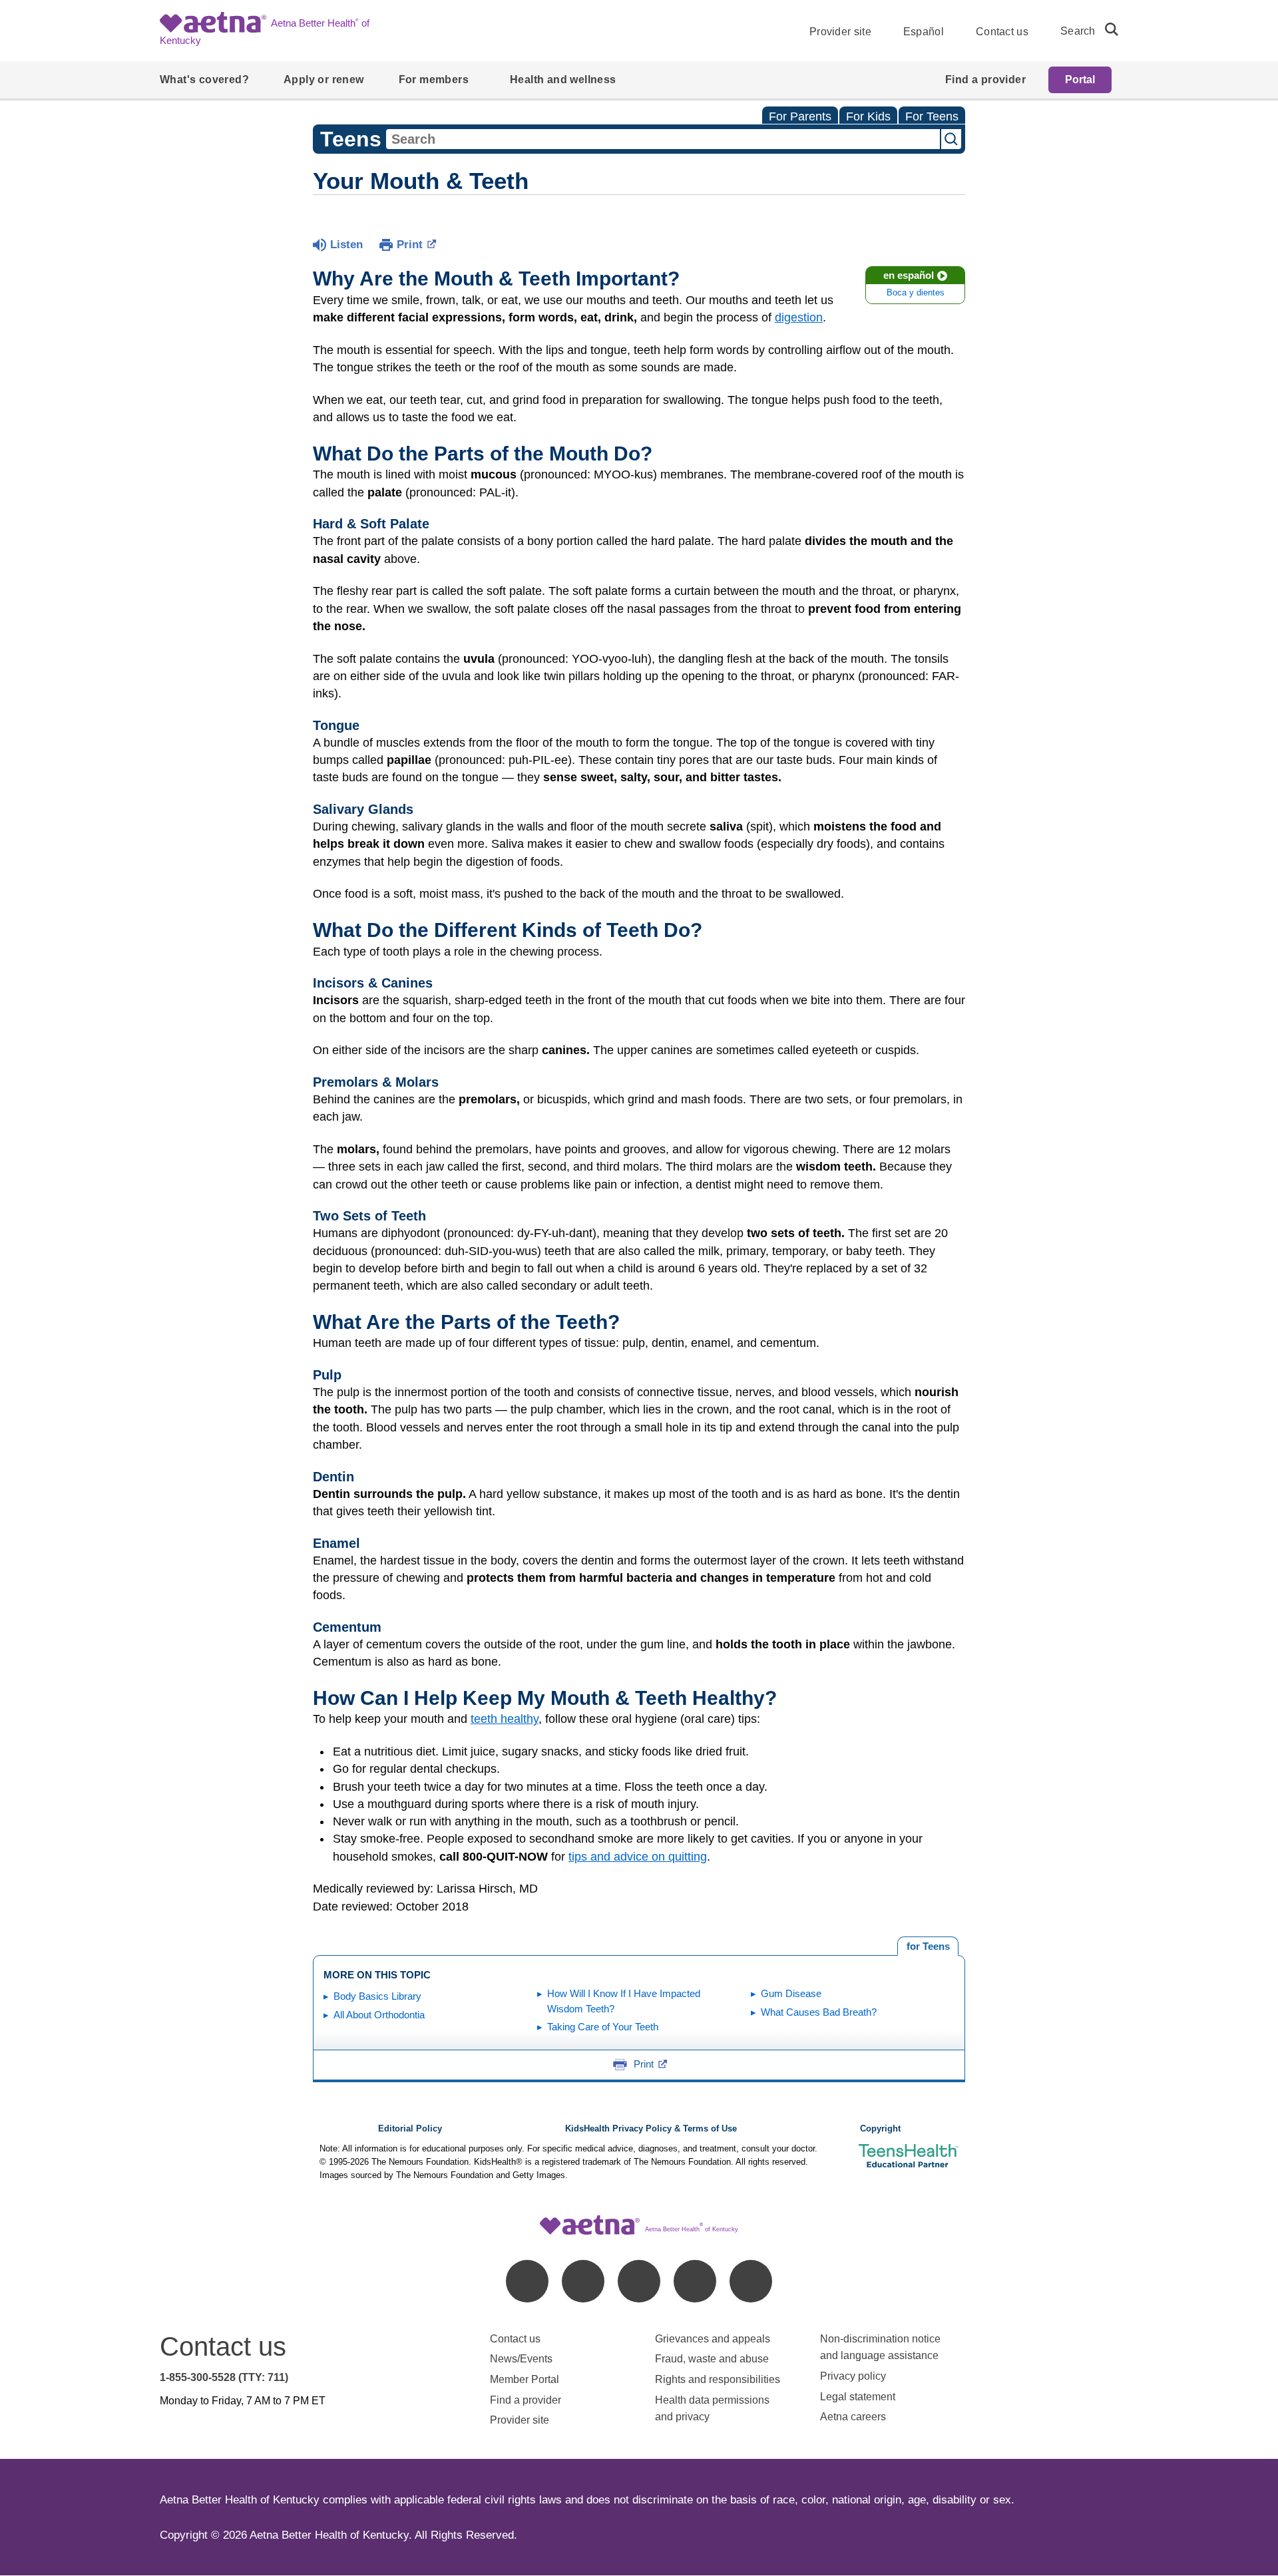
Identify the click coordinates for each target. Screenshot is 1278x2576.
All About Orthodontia (379, 2015)
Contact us (1002, 32)
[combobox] (663, 139)
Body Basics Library (377, 1996)
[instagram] (695, 2281)
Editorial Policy (410, 2129)
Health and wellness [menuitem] (563, 80)
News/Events (521, 2359)
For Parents (800, 116)
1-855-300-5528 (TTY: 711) (224, 2377)
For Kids (868, 116)
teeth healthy (505, 1719)
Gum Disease (791, 1993)
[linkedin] (583, 2281)
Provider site (840, 32)
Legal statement (859, 2397)
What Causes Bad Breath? (819, 2012)
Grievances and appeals (713, 2339)
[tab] (928, 1946)
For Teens (932, 116)
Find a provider (526, 2400)
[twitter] (639, 2281)
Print (410, 245)
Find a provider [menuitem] (985, 80)
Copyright (880, 2129)
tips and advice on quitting (638, 1857)
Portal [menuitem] (1080, 80)
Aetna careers (853, 2417)
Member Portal (525, 2379)
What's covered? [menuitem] (204, 80)
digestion (799, 317)
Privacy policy (853, 2376)
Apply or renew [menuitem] (324, 80)
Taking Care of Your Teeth (603, 2027)
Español (924, 32)
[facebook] (527, 2281)
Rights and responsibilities (718, 2379)
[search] (1106, 29)
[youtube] (751, 2281)
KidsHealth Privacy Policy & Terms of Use (651, 2129)
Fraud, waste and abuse (712, 2359)
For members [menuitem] (434, 80)
